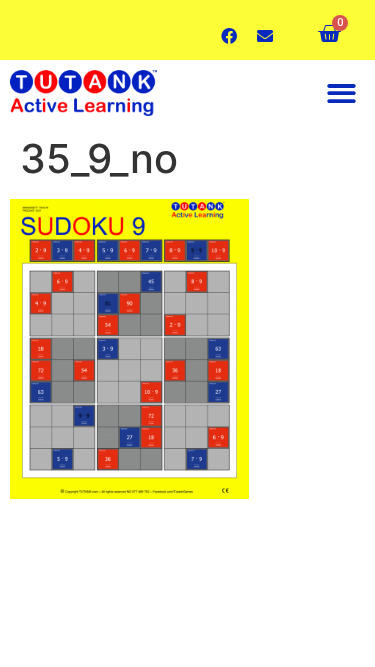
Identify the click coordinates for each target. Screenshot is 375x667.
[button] (342, 93)
